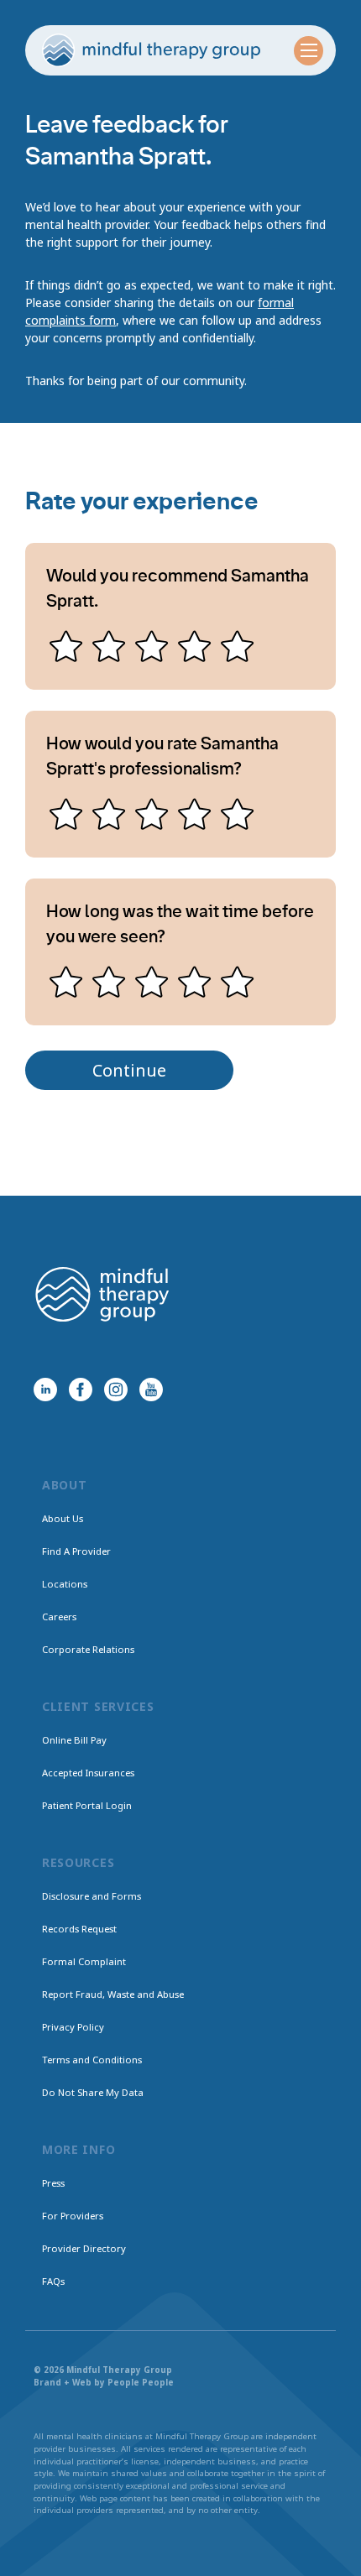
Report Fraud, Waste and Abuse (113, 1994)
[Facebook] (81, 1390)
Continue (129, 1070)
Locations (65, 1584)
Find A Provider (76, 1551)
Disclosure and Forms (92, 1896)
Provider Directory (84, 2248)
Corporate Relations (88, 1649)
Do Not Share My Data (93, 2092)
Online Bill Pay (74, 1740)
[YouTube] (151, 1390)
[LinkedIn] (45, 1390)
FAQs (53, 2281)
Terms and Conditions (92, 2060)
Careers (59, 1617)
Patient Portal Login (87, 1805)
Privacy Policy (73, 2027)
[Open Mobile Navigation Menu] (309, 51)
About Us (63, 1518)
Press (53, 2183)
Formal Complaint (84, 1961)
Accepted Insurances (88, 1773)
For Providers (73, 2216)
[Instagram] (116, 1390)
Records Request (79, 1929)
